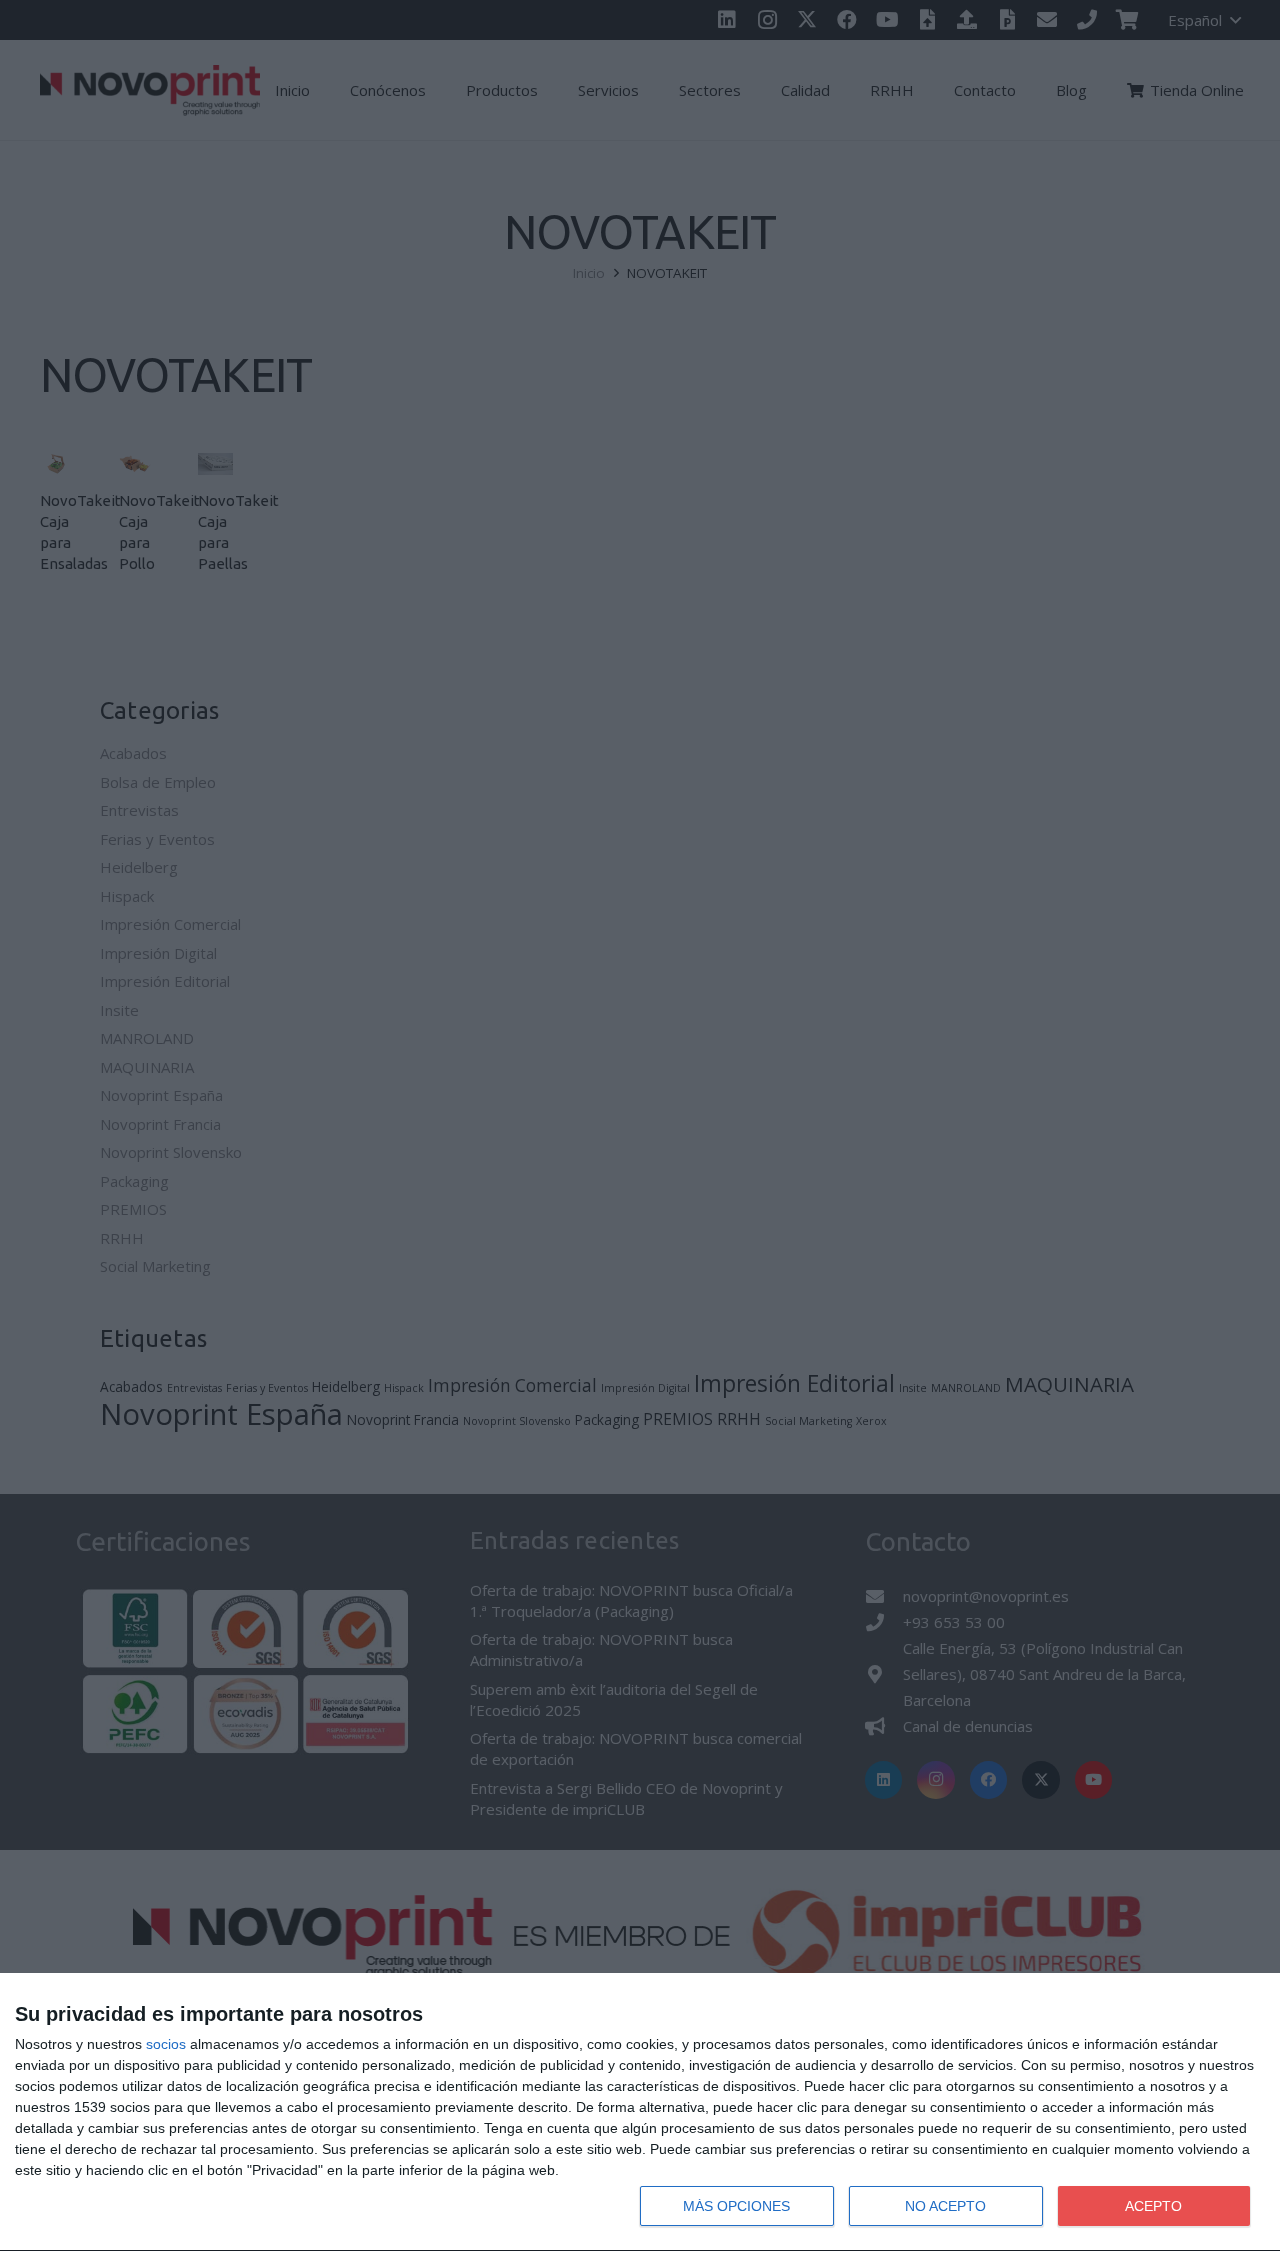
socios (166, 2044)
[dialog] (640, 2112)
